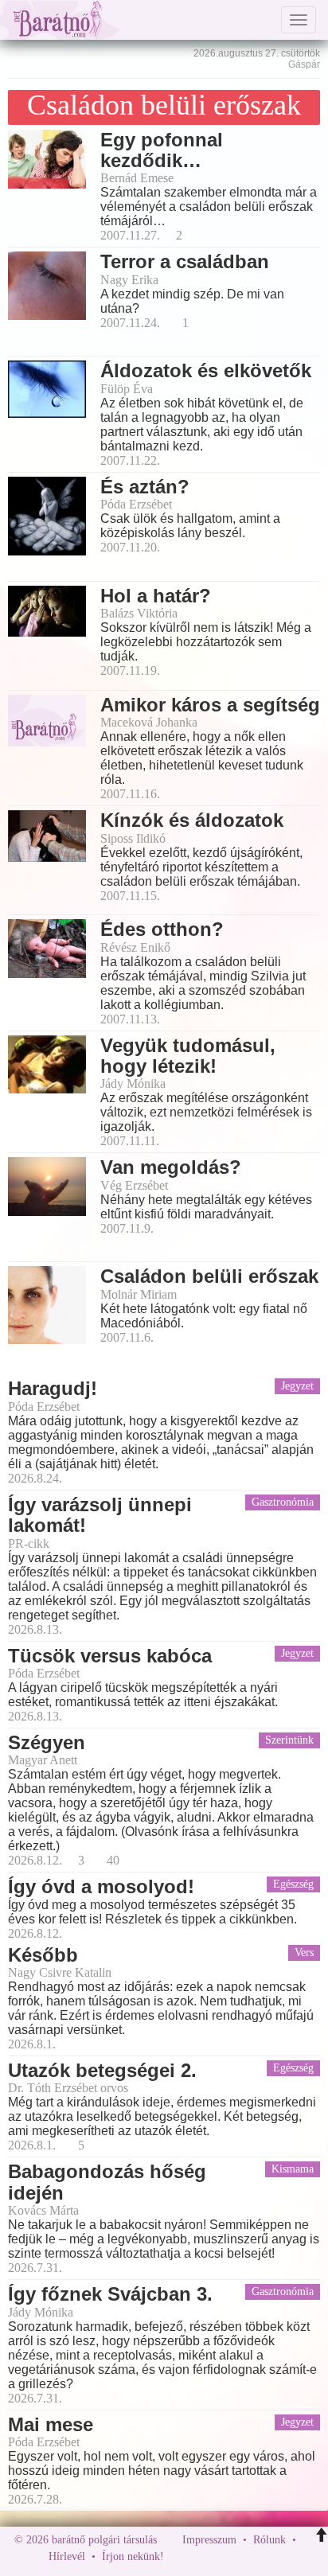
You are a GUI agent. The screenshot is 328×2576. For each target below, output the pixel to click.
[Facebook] (180, 2557)
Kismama (293, 2169)
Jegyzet (297, 1386)
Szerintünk (289, 1740)
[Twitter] (231, 2557)
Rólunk (269, 2540)
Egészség (293, 1884)
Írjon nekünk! (133, 2557)
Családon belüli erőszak (164, 105)
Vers (304, 1952)
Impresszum (209, 2540)
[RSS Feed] (255, 2557)
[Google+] (205, 2557)
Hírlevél (67, 2557)
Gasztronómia (283, 1502)
